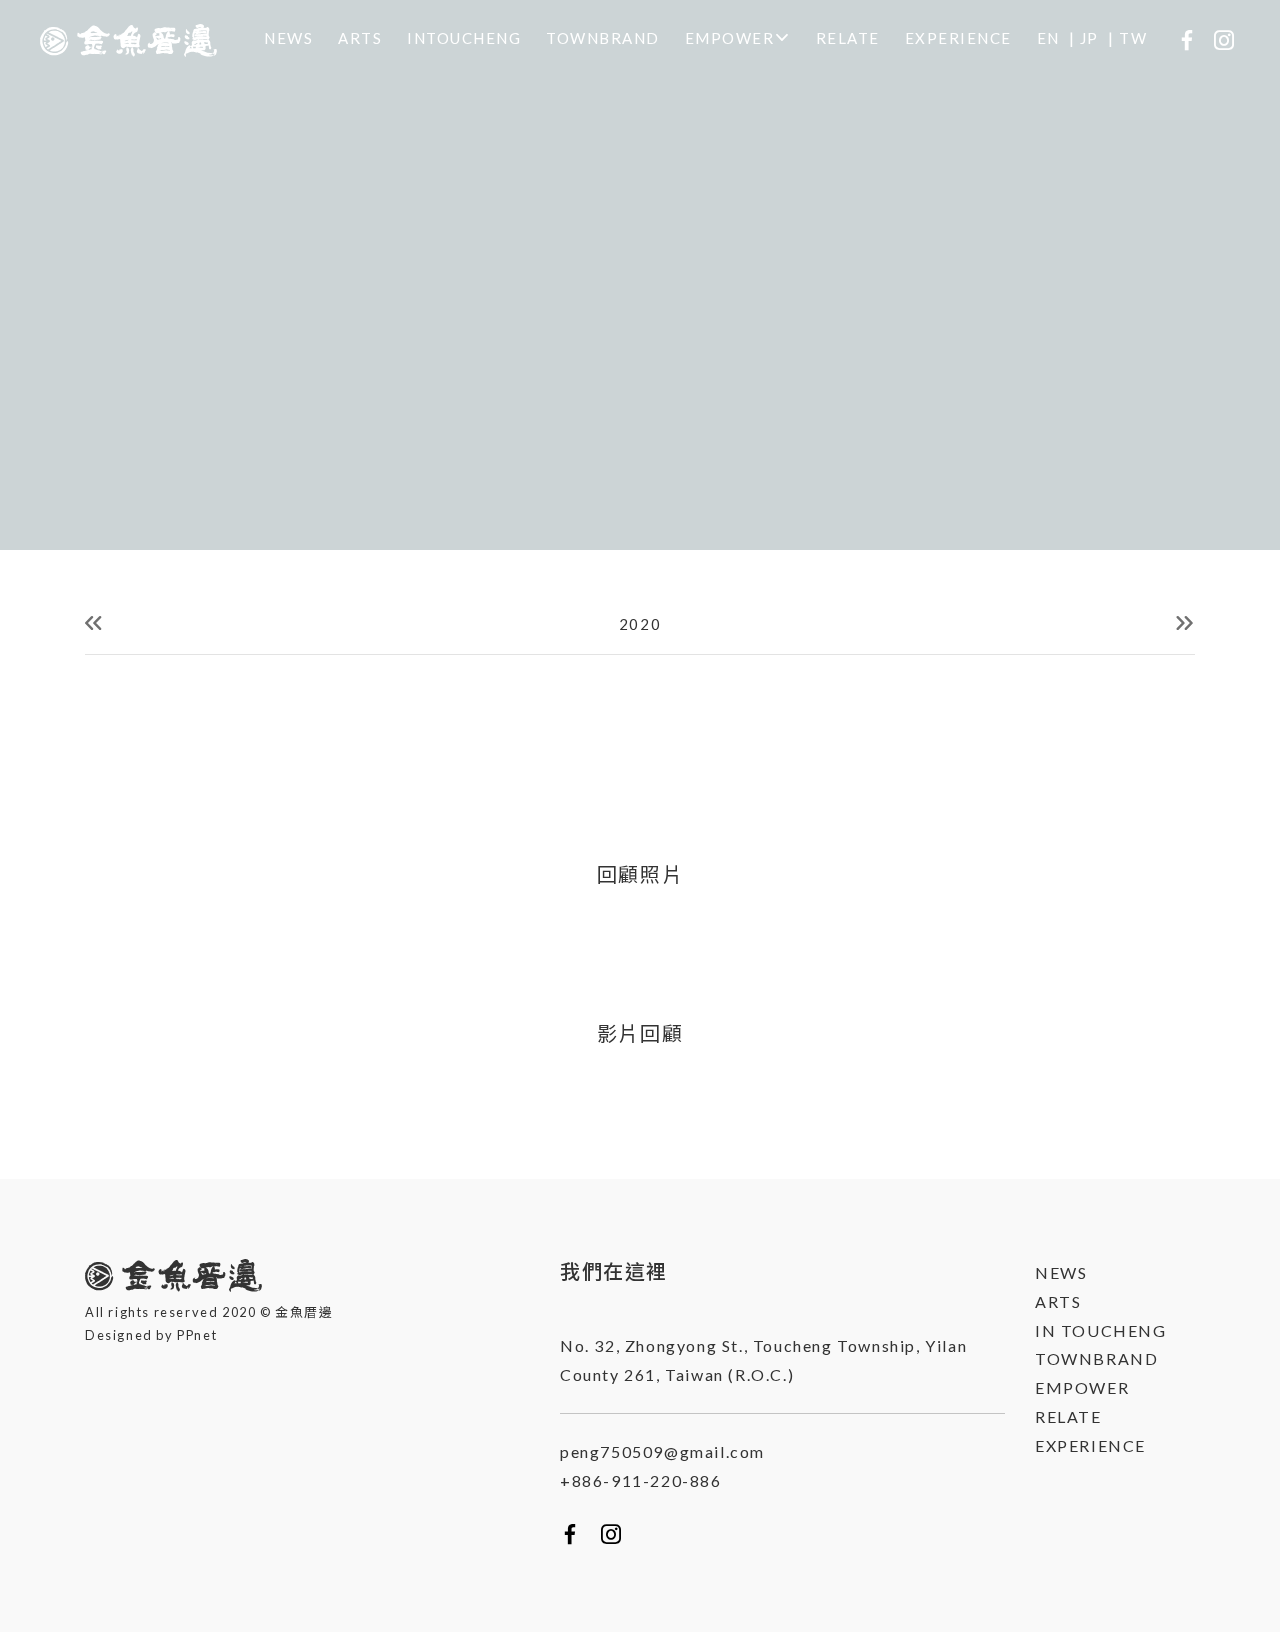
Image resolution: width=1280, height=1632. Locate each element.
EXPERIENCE (958, 38)
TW (1133, 38)
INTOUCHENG (464, 38)
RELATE (848, 38)
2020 (640, 624)
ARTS (360, 38)
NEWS (288, 38)
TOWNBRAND (603, 38)
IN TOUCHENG (1101, 1330)
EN (1048, 38)
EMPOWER (730, 38)
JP (1089, 38)
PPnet (197, 1335)
